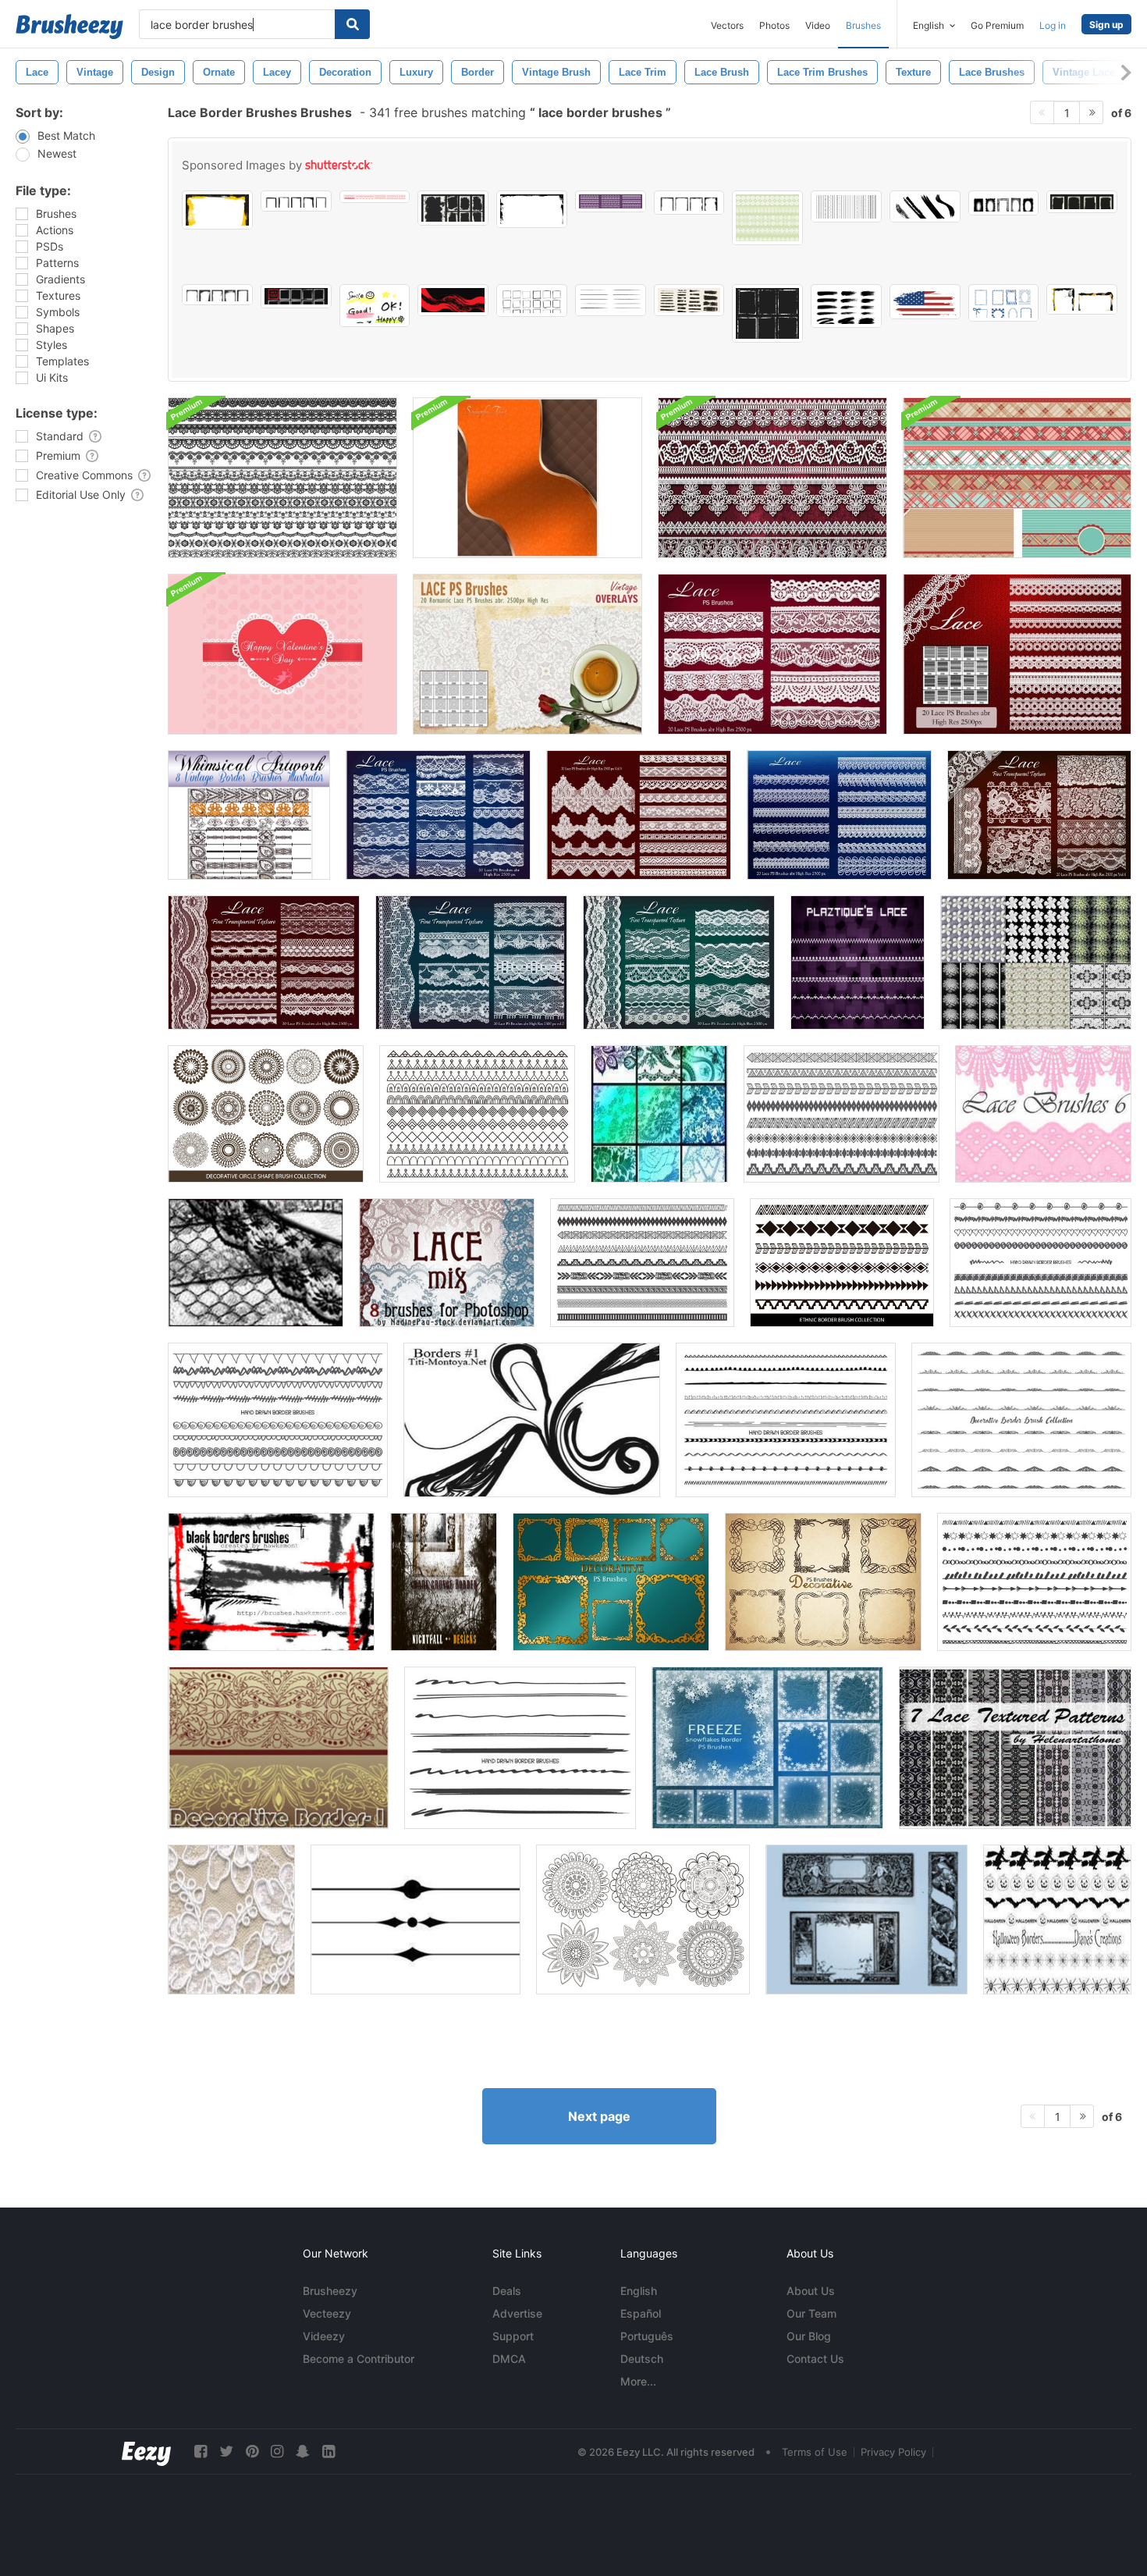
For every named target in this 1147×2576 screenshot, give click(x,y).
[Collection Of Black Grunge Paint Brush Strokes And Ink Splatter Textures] (846, 306)
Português (647, 2336)
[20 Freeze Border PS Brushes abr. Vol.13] (767, 1748)
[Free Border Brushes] (415, 1920)
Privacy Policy (893, 2452)
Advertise (517, 2313)
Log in (1053, 25)
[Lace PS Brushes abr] (839, 815)
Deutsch (642, 2359)
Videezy (324, 2336)
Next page (599, 2116)
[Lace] (256, 1263)
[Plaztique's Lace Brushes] (858, 962)
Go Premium (997, 25)
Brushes (863, 25)
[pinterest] (252, 2451)
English (639, 2291)
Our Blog (809, 2336)
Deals (507, 2291)
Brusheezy (330, 2291)
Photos (774, 25)
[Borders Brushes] (532, 1420)
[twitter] (226, 2451)
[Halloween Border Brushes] (1057, 1920)
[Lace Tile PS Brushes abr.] (527, 654)
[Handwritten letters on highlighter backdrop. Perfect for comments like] (375, 306)
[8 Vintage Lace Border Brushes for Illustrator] (249, 815)
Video (818, 25)
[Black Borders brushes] (271, 1582)
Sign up (1106, 25)
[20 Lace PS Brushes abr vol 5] (679, 962)
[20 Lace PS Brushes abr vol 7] (471, 962)
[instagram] (277, 2451)
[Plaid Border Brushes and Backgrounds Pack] (1017, 478)
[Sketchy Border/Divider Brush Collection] (786, 1420)
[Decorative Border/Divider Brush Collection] (1021, 1420)
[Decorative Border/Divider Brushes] (642, 1263)
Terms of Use (815, 2452)
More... (638, 2381)
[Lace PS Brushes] (1017, 654)
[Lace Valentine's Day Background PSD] (282, 654)
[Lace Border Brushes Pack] (282, 478)
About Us (811, 2291)
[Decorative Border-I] (278, 1748)
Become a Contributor (359, 2359)
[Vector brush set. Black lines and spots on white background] (925, 206)
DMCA (509, 2359)
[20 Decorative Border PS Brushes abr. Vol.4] (823, 1582)
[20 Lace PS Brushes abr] (772, 654)
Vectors (727, 25)
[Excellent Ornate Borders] (866, 1920)
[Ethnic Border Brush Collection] (842, 1114)
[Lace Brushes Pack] (772, 478)
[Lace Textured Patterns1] (1015, 1748)
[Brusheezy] (69, 27)
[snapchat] (303, 2451)
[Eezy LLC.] (146, 2451)
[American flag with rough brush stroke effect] (925, 302)
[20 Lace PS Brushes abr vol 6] (1039, 815)
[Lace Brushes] (659, 1114)
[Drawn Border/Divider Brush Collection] (1040, 1263)
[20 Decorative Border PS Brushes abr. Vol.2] (611, 1582)
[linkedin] (328, 2451)
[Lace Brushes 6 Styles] (1043, 1114)
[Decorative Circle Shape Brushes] (266, 1114)
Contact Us (815, 2359)
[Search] (352, 24)
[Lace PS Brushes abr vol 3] (639, 815)
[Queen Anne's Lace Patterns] (1036, 962)
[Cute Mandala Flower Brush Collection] (643, 1920)
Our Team (811, 2313)
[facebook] (201, 2451)
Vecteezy (327, 2313)
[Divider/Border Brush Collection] (477, 1114)
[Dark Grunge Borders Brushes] (444, 1582)
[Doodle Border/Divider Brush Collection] (278, 1420)
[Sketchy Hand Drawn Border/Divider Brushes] (1034, 1582)
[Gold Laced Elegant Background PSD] (527, 478)
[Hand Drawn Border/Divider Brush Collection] (520, 1748)
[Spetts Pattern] (231, 1920)
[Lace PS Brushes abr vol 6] (264, 962)
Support (513, 2336)
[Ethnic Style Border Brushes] (842, 1263)
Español (641, 2313)
